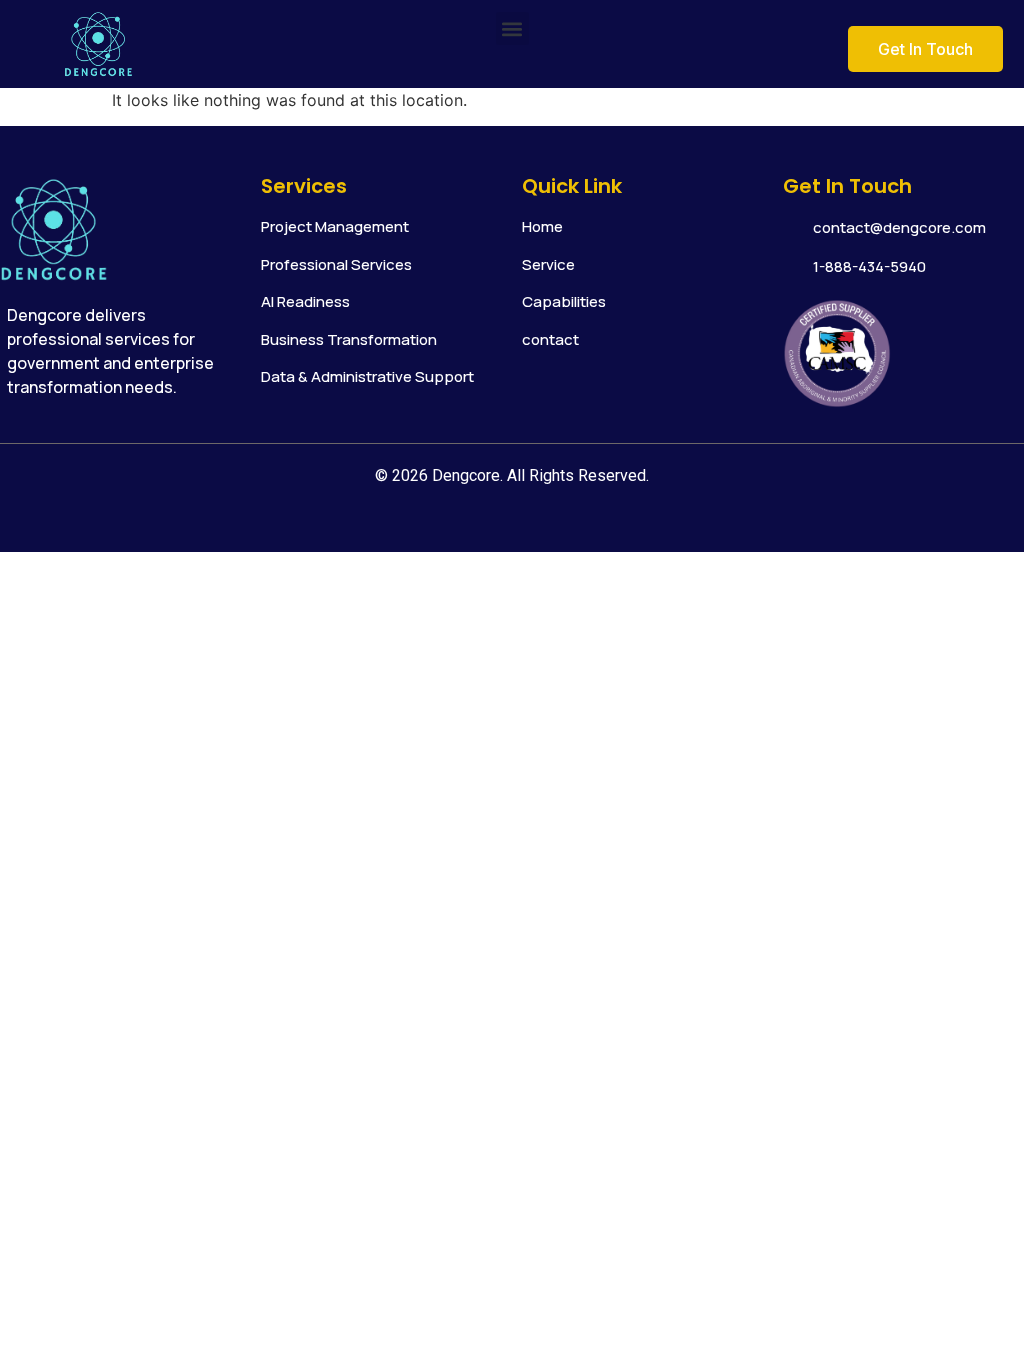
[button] (512, 28)
